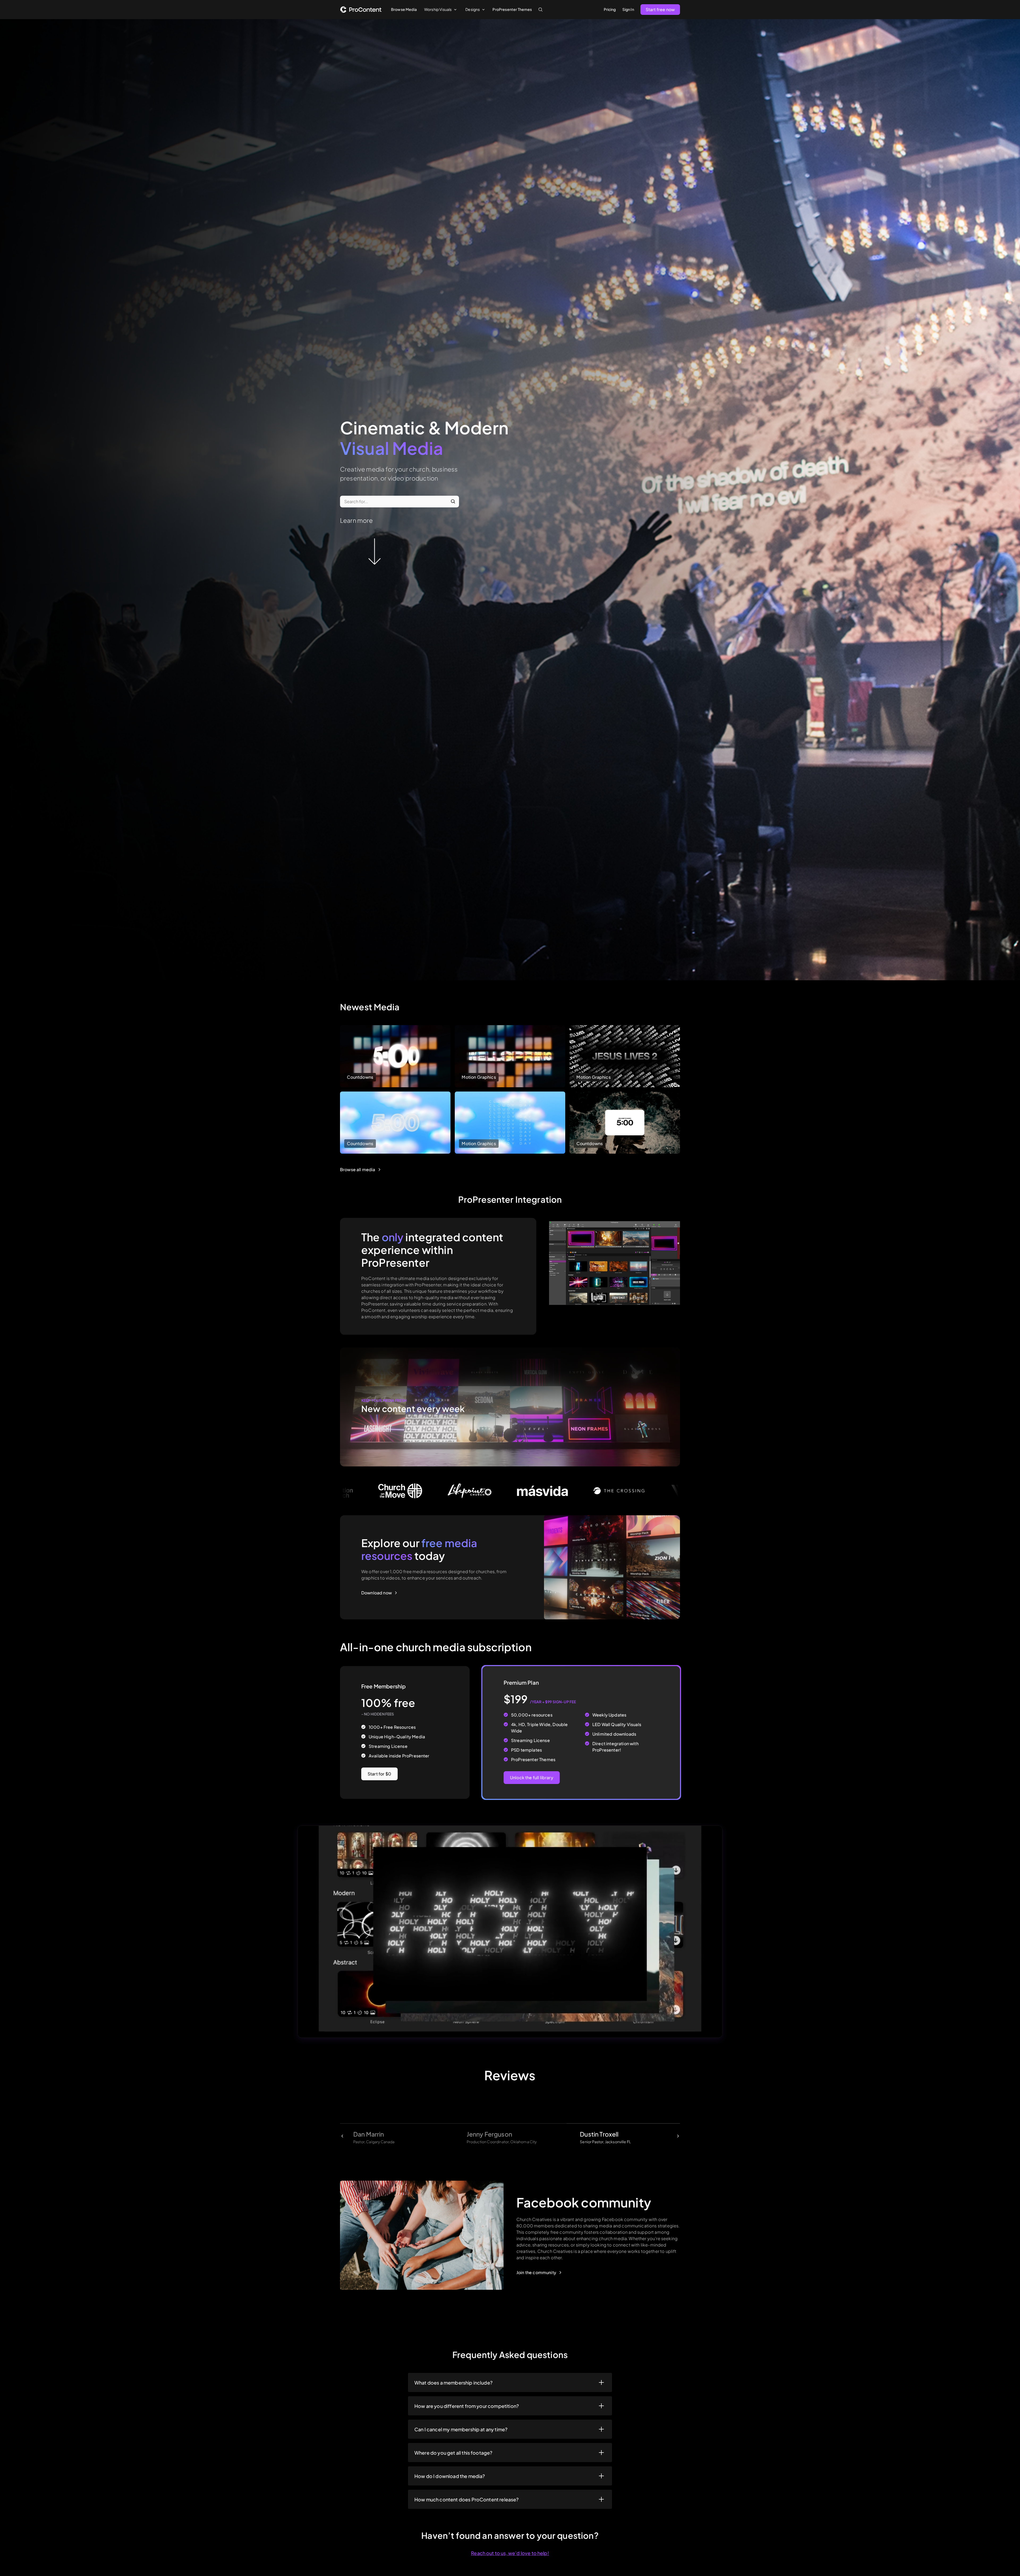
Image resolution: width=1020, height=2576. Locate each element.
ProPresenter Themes (512, 9)
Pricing (610, 9)
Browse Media (404, 9)
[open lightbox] (510, 1932)
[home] (361, 9)
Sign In (628, 9)
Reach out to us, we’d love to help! (510, 2553)
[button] (441, 9)
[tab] (397, 2137)
